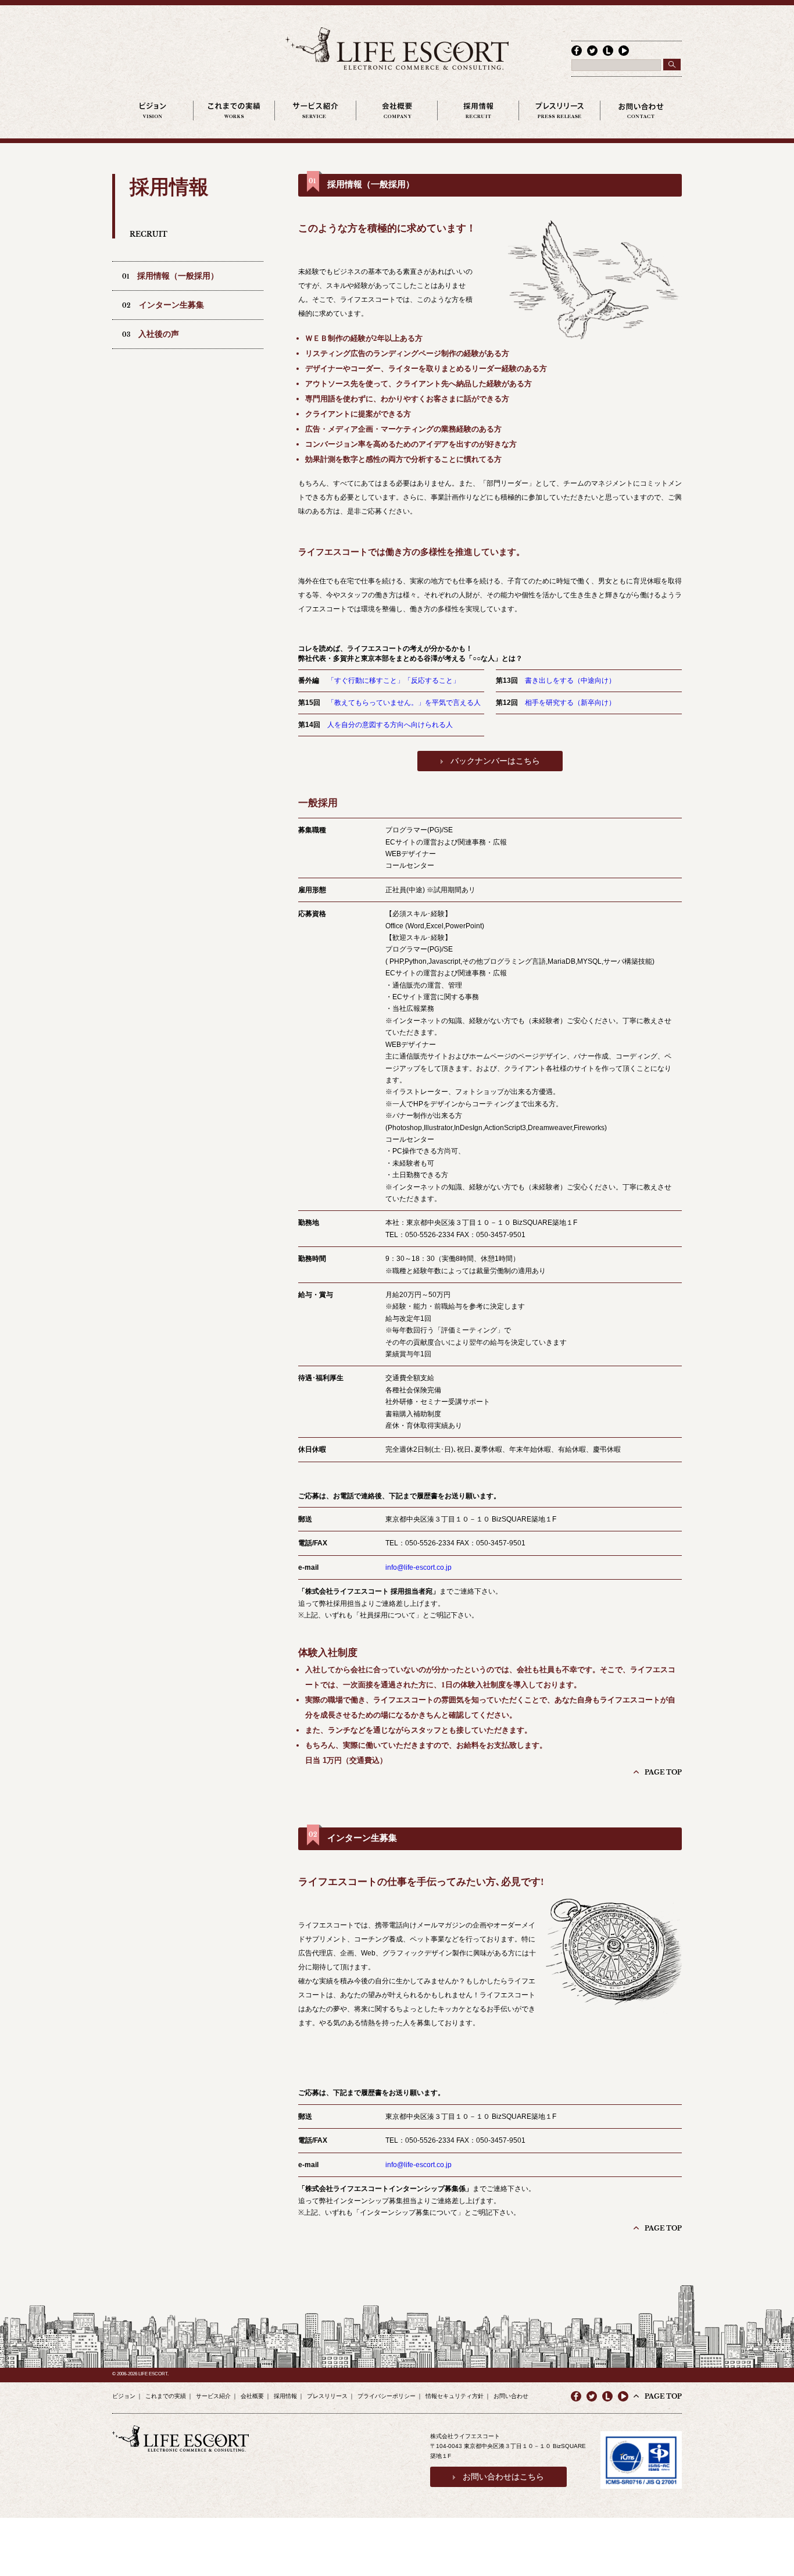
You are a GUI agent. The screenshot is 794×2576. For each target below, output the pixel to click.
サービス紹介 (213, 2396)
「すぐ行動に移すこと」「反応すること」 (394, 680)
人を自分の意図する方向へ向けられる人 (390, 725)
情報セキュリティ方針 (455, 2396)
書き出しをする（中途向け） (570, 680)
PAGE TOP (663, 1772)
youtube (623, 2396)
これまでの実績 (166, 2396)
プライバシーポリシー (387, 2396)
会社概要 (252, 2396)
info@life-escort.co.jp (419, 1567)
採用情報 (285, 2396)
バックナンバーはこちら (495, 761)
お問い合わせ (511, 2396)
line (608, 51)
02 (163, 305)
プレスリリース (327, 2396)
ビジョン (124, 2396)
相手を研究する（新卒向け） (570, 703)
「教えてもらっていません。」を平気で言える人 (404, 703)
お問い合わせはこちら (503, 2477)
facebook (577, 51)
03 (151, 334)
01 (170, 276)
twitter (592, 51)
